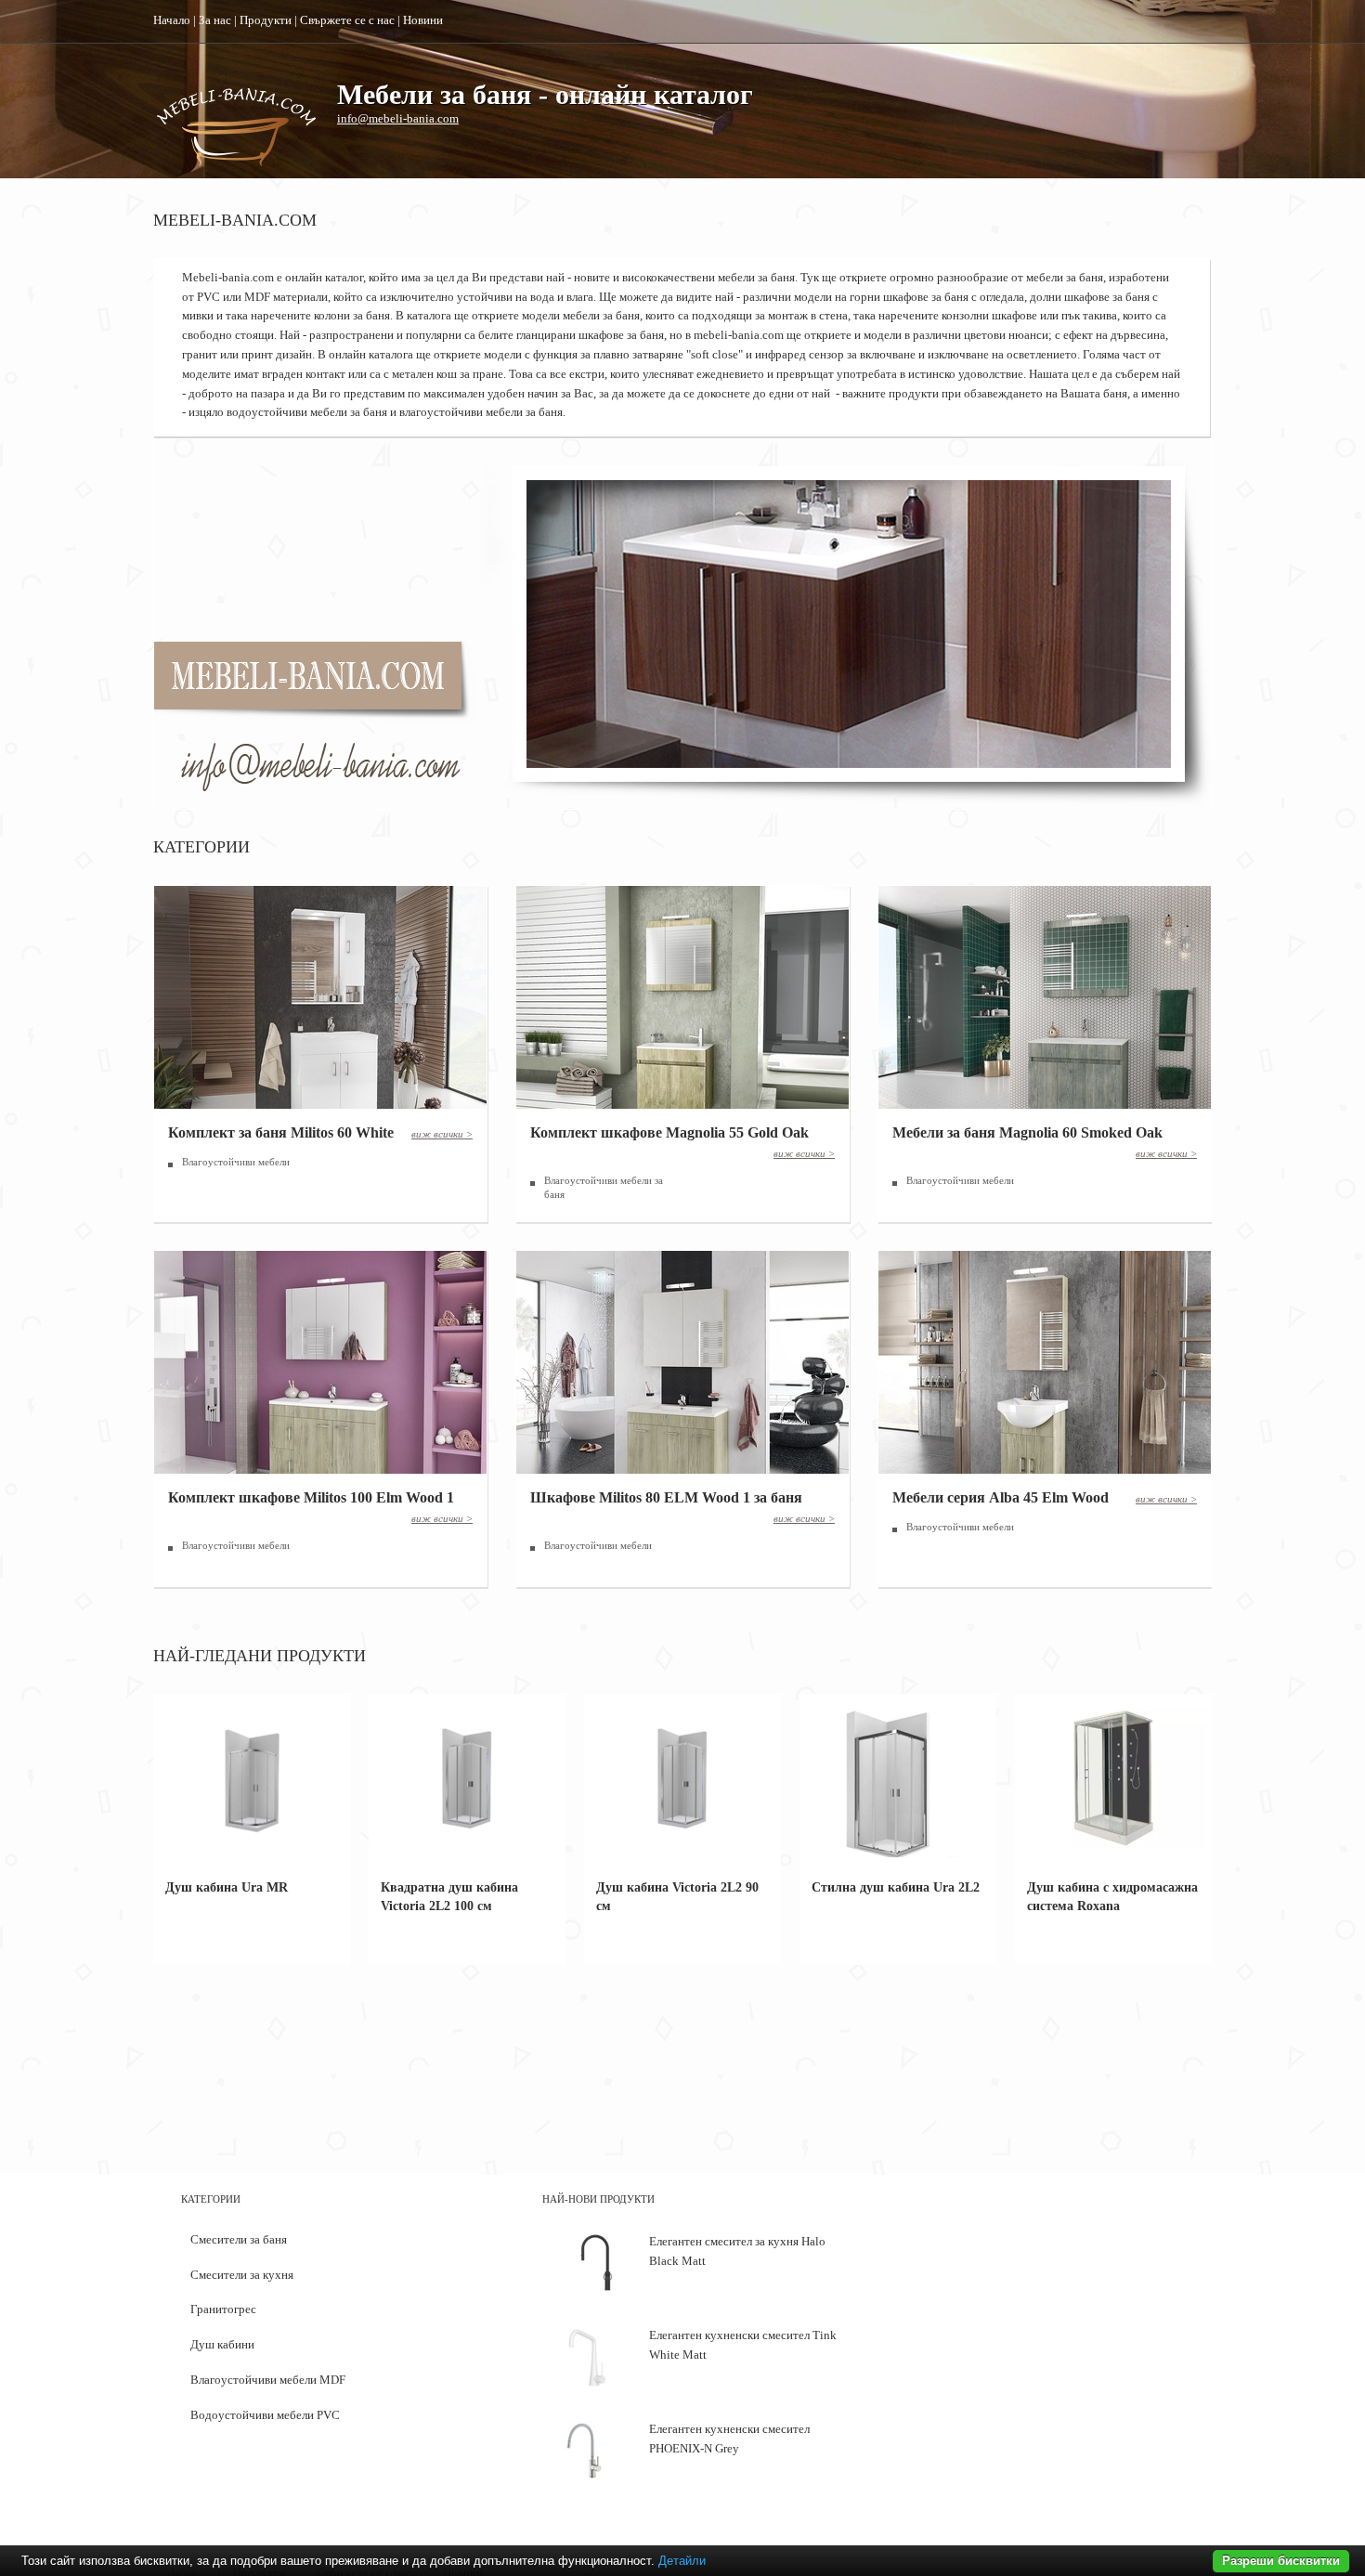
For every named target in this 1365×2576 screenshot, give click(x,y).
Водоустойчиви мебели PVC (265, 2415)
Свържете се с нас (347, 20)
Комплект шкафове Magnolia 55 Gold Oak (669, 1132)
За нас (215, 20)
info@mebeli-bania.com (398, 118)
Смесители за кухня (242, 2275)
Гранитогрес (223, 2309)
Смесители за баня (239, 2239)
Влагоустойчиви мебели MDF (268, 2380)
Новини (423, 20)
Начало (172, 20)
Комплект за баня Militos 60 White (281, 1132)
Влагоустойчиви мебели (236, 1162)
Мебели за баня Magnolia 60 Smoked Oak (1027, 1132)
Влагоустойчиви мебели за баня (604, 1187)
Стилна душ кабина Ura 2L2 (896, 1887)
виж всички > (442, 1134)
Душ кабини (222, 2344)
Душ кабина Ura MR (227, 1887)
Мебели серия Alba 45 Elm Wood (1001, 1497)
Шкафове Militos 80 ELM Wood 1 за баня (666, 1497)
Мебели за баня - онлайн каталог (545, 94)
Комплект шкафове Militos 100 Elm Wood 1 (311, 1497)
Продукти (266, 20)
